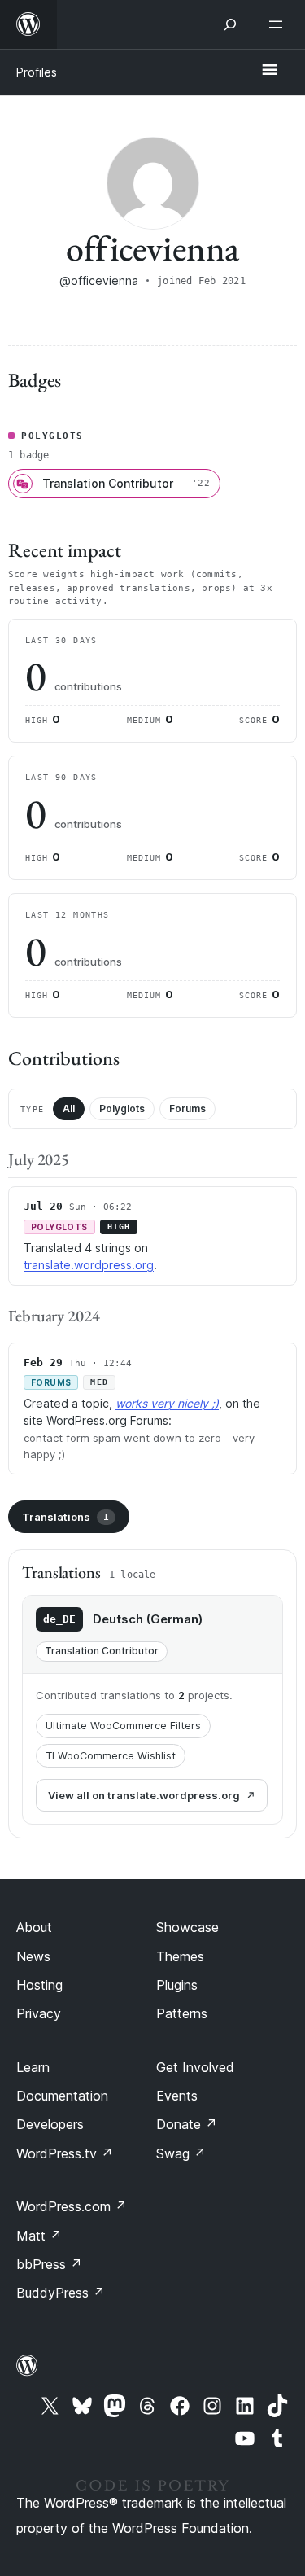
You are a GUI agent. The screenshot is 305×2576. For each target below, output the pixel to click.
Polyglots (122, 1108)
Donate (187, 2124)
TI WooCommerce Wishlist (111, 1756)
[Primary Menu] (269, 71)
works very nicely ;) (167, 1403)
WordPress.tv (65, 2153)
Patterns (182, 2013)
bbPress (49, 2264)
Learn (33, 2067)
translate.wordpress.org (89, 1265)
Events (177, 2096)
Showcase (187, 1927)
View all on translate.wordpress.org (144, 1795)
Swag (181, 2153)
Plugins (177, 1985)
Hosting (39, 1985)
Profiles (37, 72)
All (69, 1108)
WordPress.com (72, 2206)
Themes (180, 1956)
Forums (187, 1108)
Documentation (62, 2096)
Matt (39, 2236)
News (33, 1956)
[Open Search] (230, 24)
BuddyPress (61, 2293)
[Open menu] (279, 24)
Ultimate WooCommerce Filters (123, 1726)
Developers (50, 2124)
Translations (65, 1517)
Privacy (39, 2013)
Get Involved (195, 2067)
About (34, 1927)
